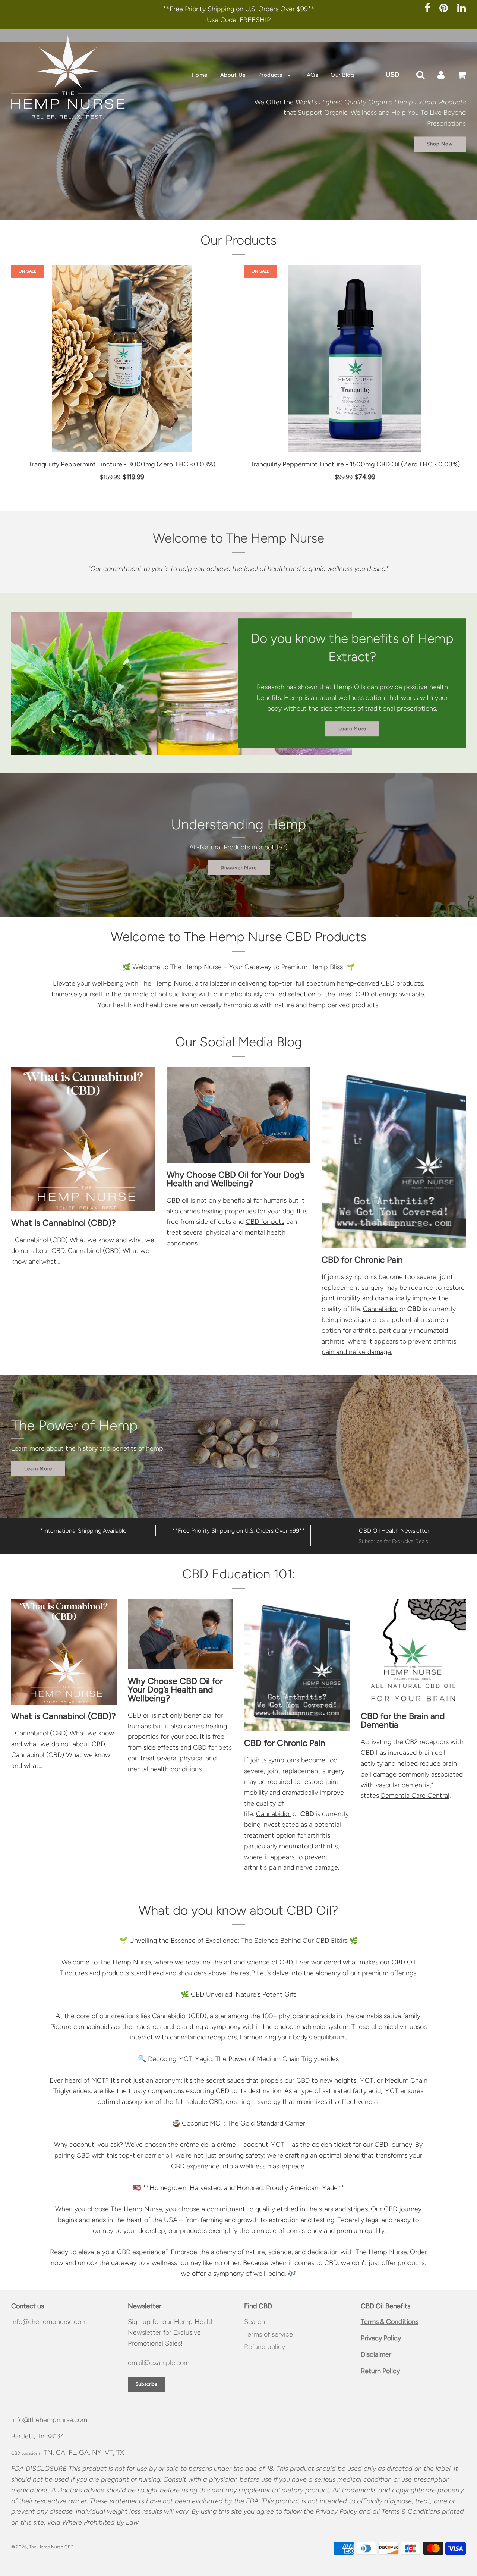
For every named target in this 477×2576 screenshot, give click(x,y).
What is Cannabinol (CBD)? (64, 1223)
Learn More (352, 729)
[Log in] (441, 75)
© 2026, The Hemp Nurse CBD (42, 2547)
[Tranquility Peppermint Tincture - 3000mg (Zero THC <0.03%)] (122, 358)
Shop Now (440, 144)
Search (255, 2322)
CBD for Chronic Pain (362, 1260)
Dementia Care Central (415, 1796)
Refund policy (265, 2347)
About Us (233, 75)
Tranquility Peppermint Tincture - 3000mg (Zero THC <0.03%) (122, 464)
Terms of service (268, 2334)
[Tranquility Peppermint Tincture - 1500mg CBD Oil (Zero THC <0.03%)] (355, 358)
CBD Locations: (26, 2453)
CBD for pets (265, 1222)
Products (271, 75)
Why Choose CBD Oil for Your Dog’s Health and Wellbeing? (236, 1179)
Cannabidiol (380, 1309)
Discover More (239, 867)
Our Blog (342, 75)
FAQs (311, 75)
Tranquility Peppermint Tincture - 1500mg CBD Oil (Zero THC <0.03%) (355, 464)
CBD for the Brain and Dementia (403, 1720)
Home (200, 75)
